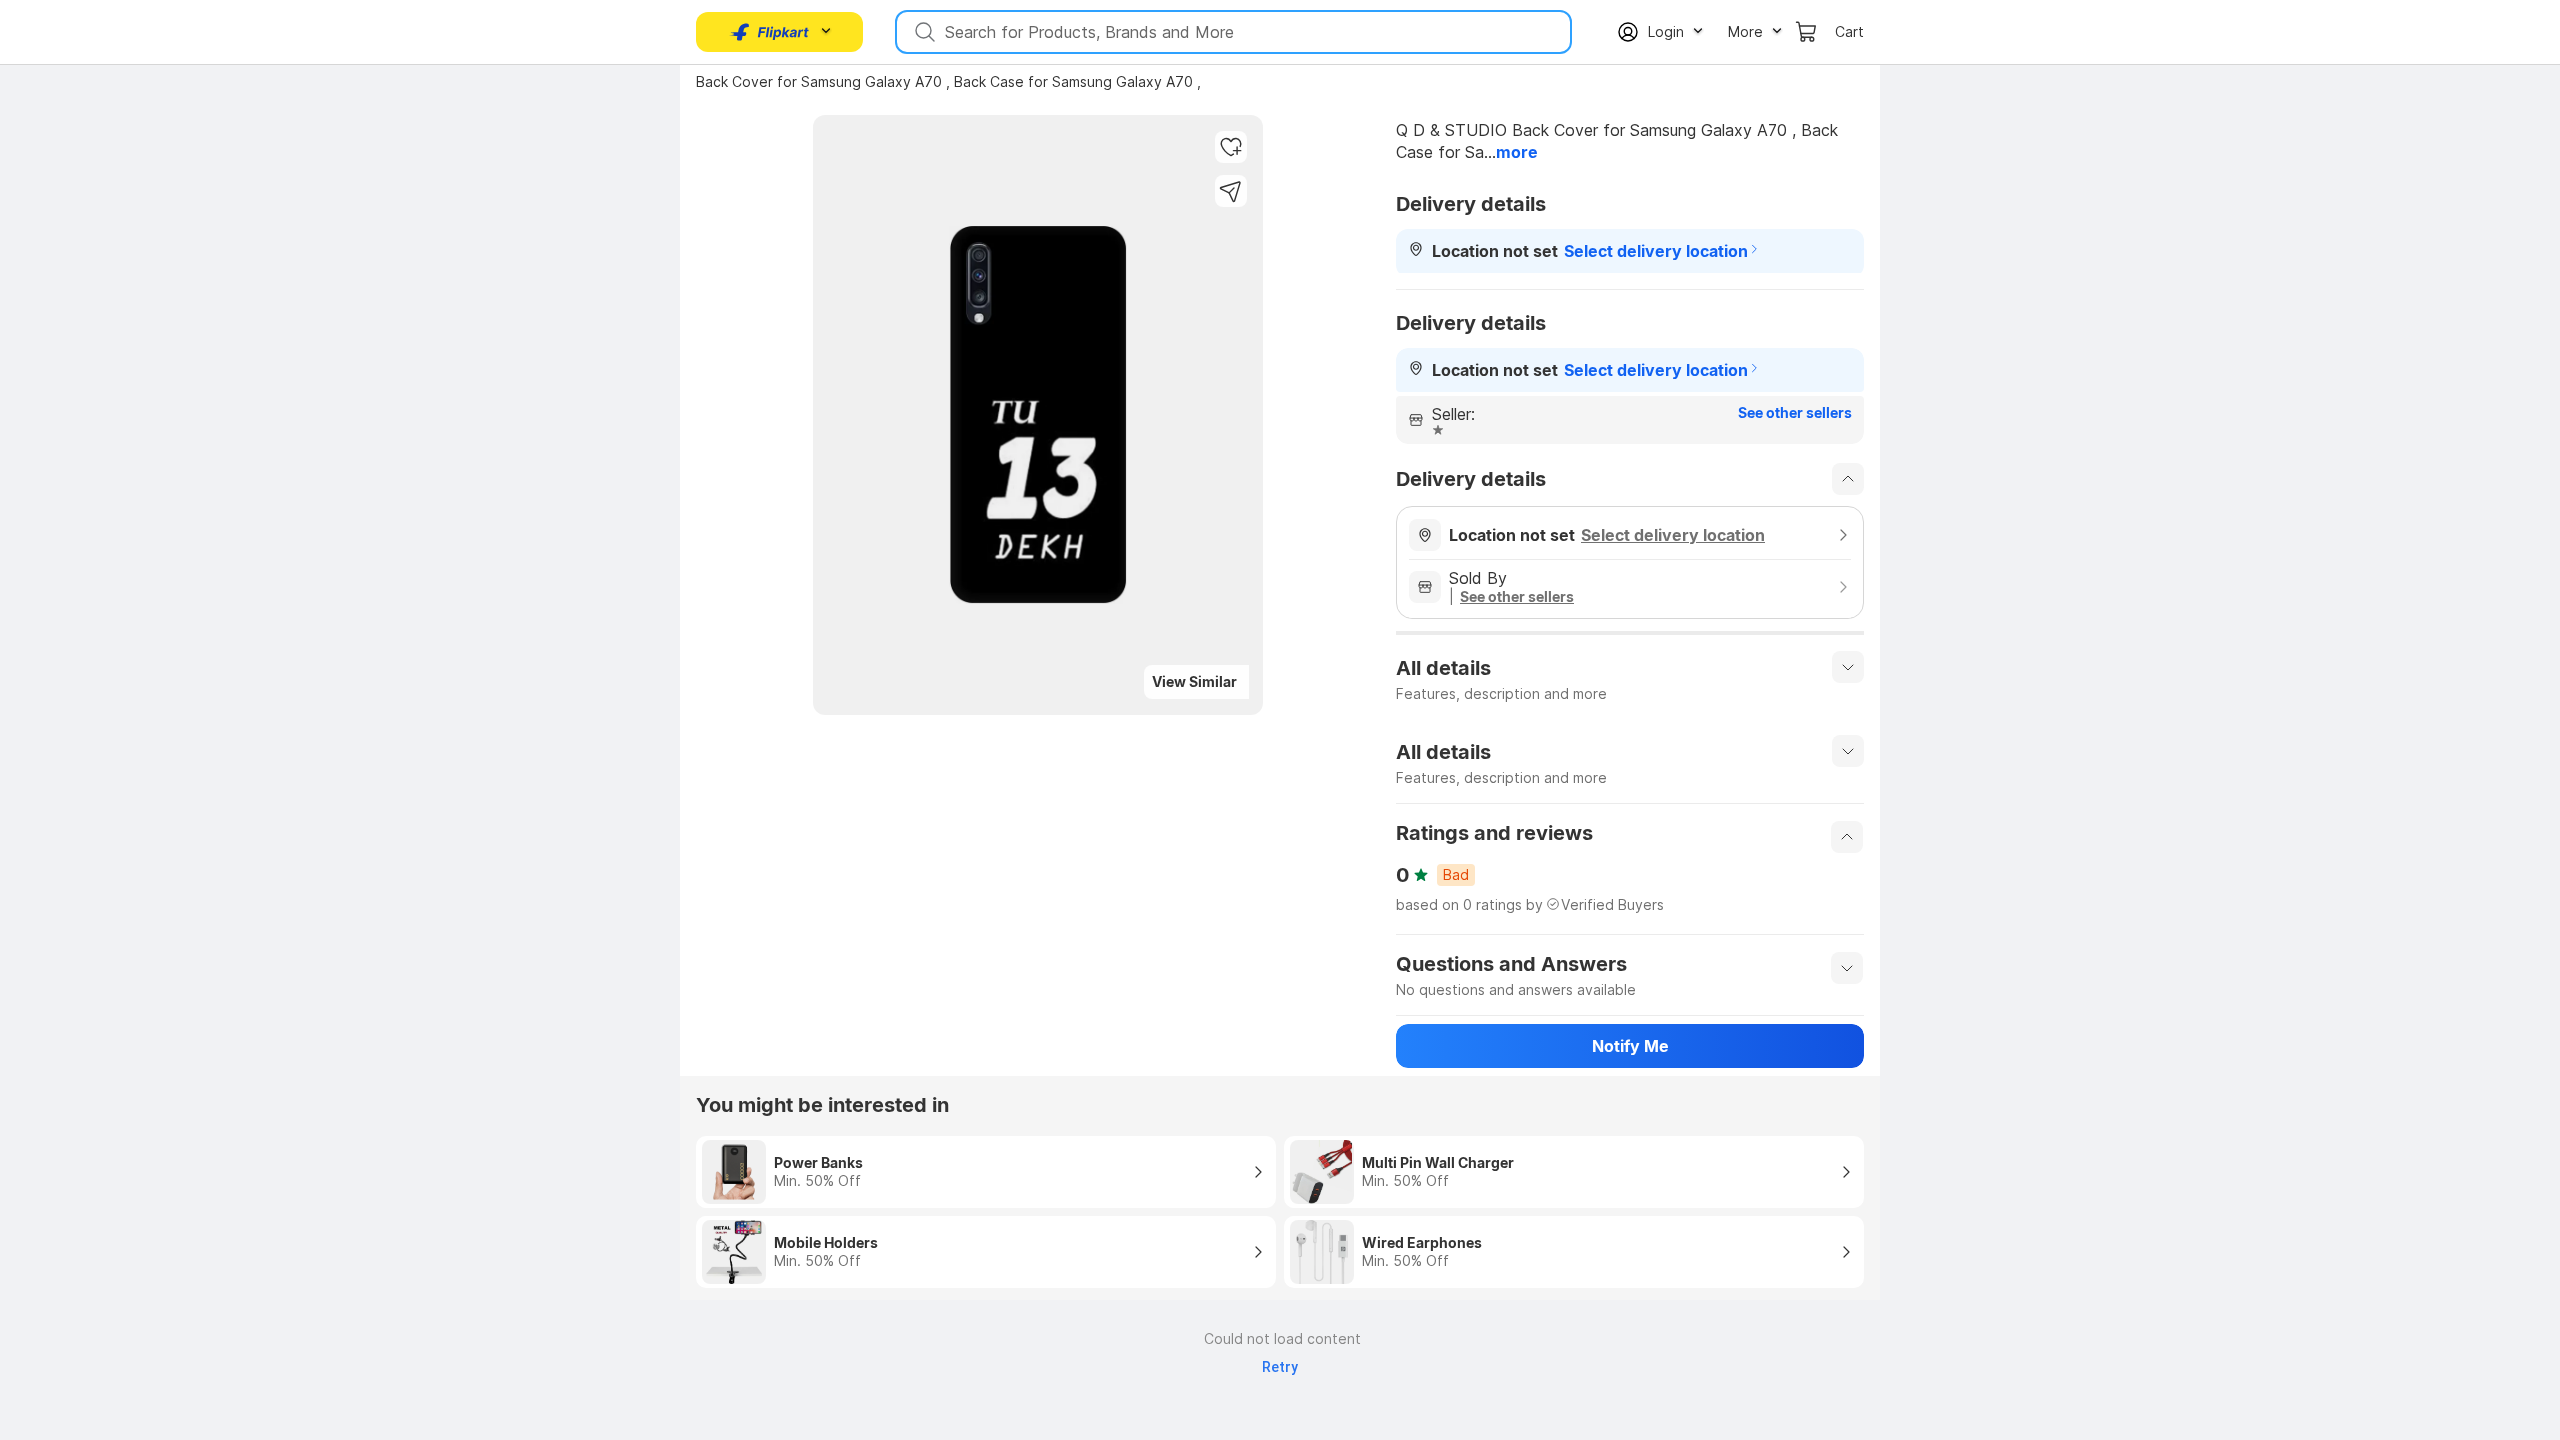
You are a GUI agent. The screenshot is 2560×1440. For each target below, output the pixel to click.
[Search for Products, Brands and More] (923, 32)
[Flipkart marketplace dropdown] (770, 32)
